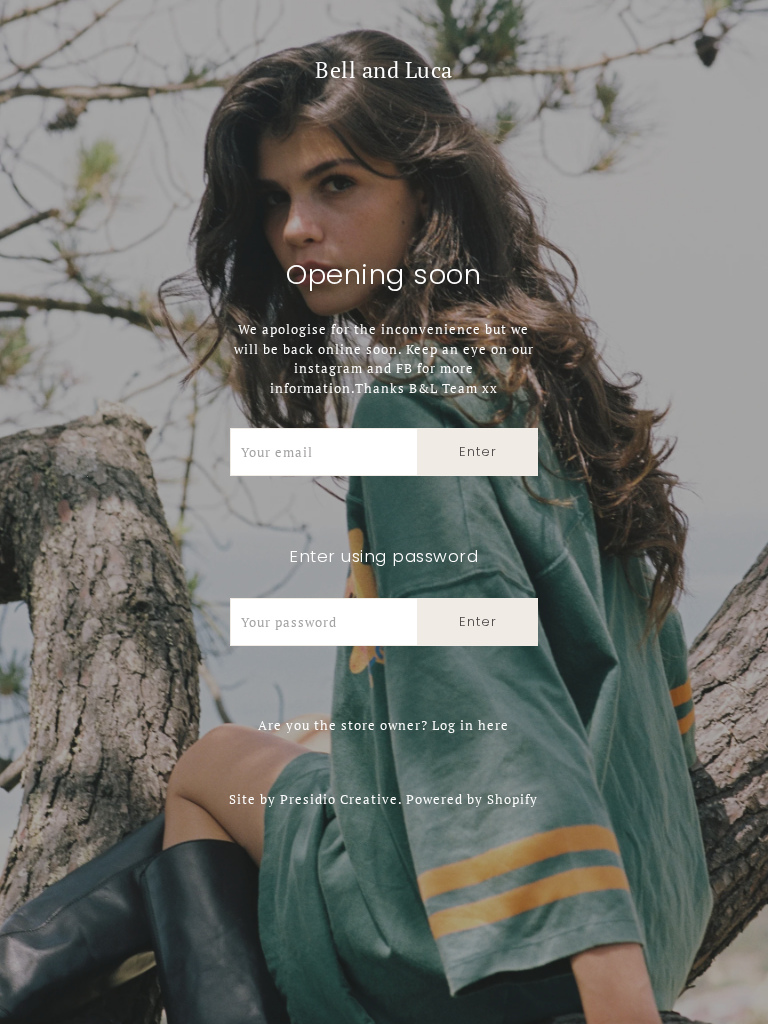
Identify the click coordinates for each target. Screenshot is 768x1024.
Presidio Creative (339, 799)
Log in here (470, 725)
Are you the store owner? (383, 725)
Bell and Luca (384, 69)
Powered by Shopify (472, 799)
